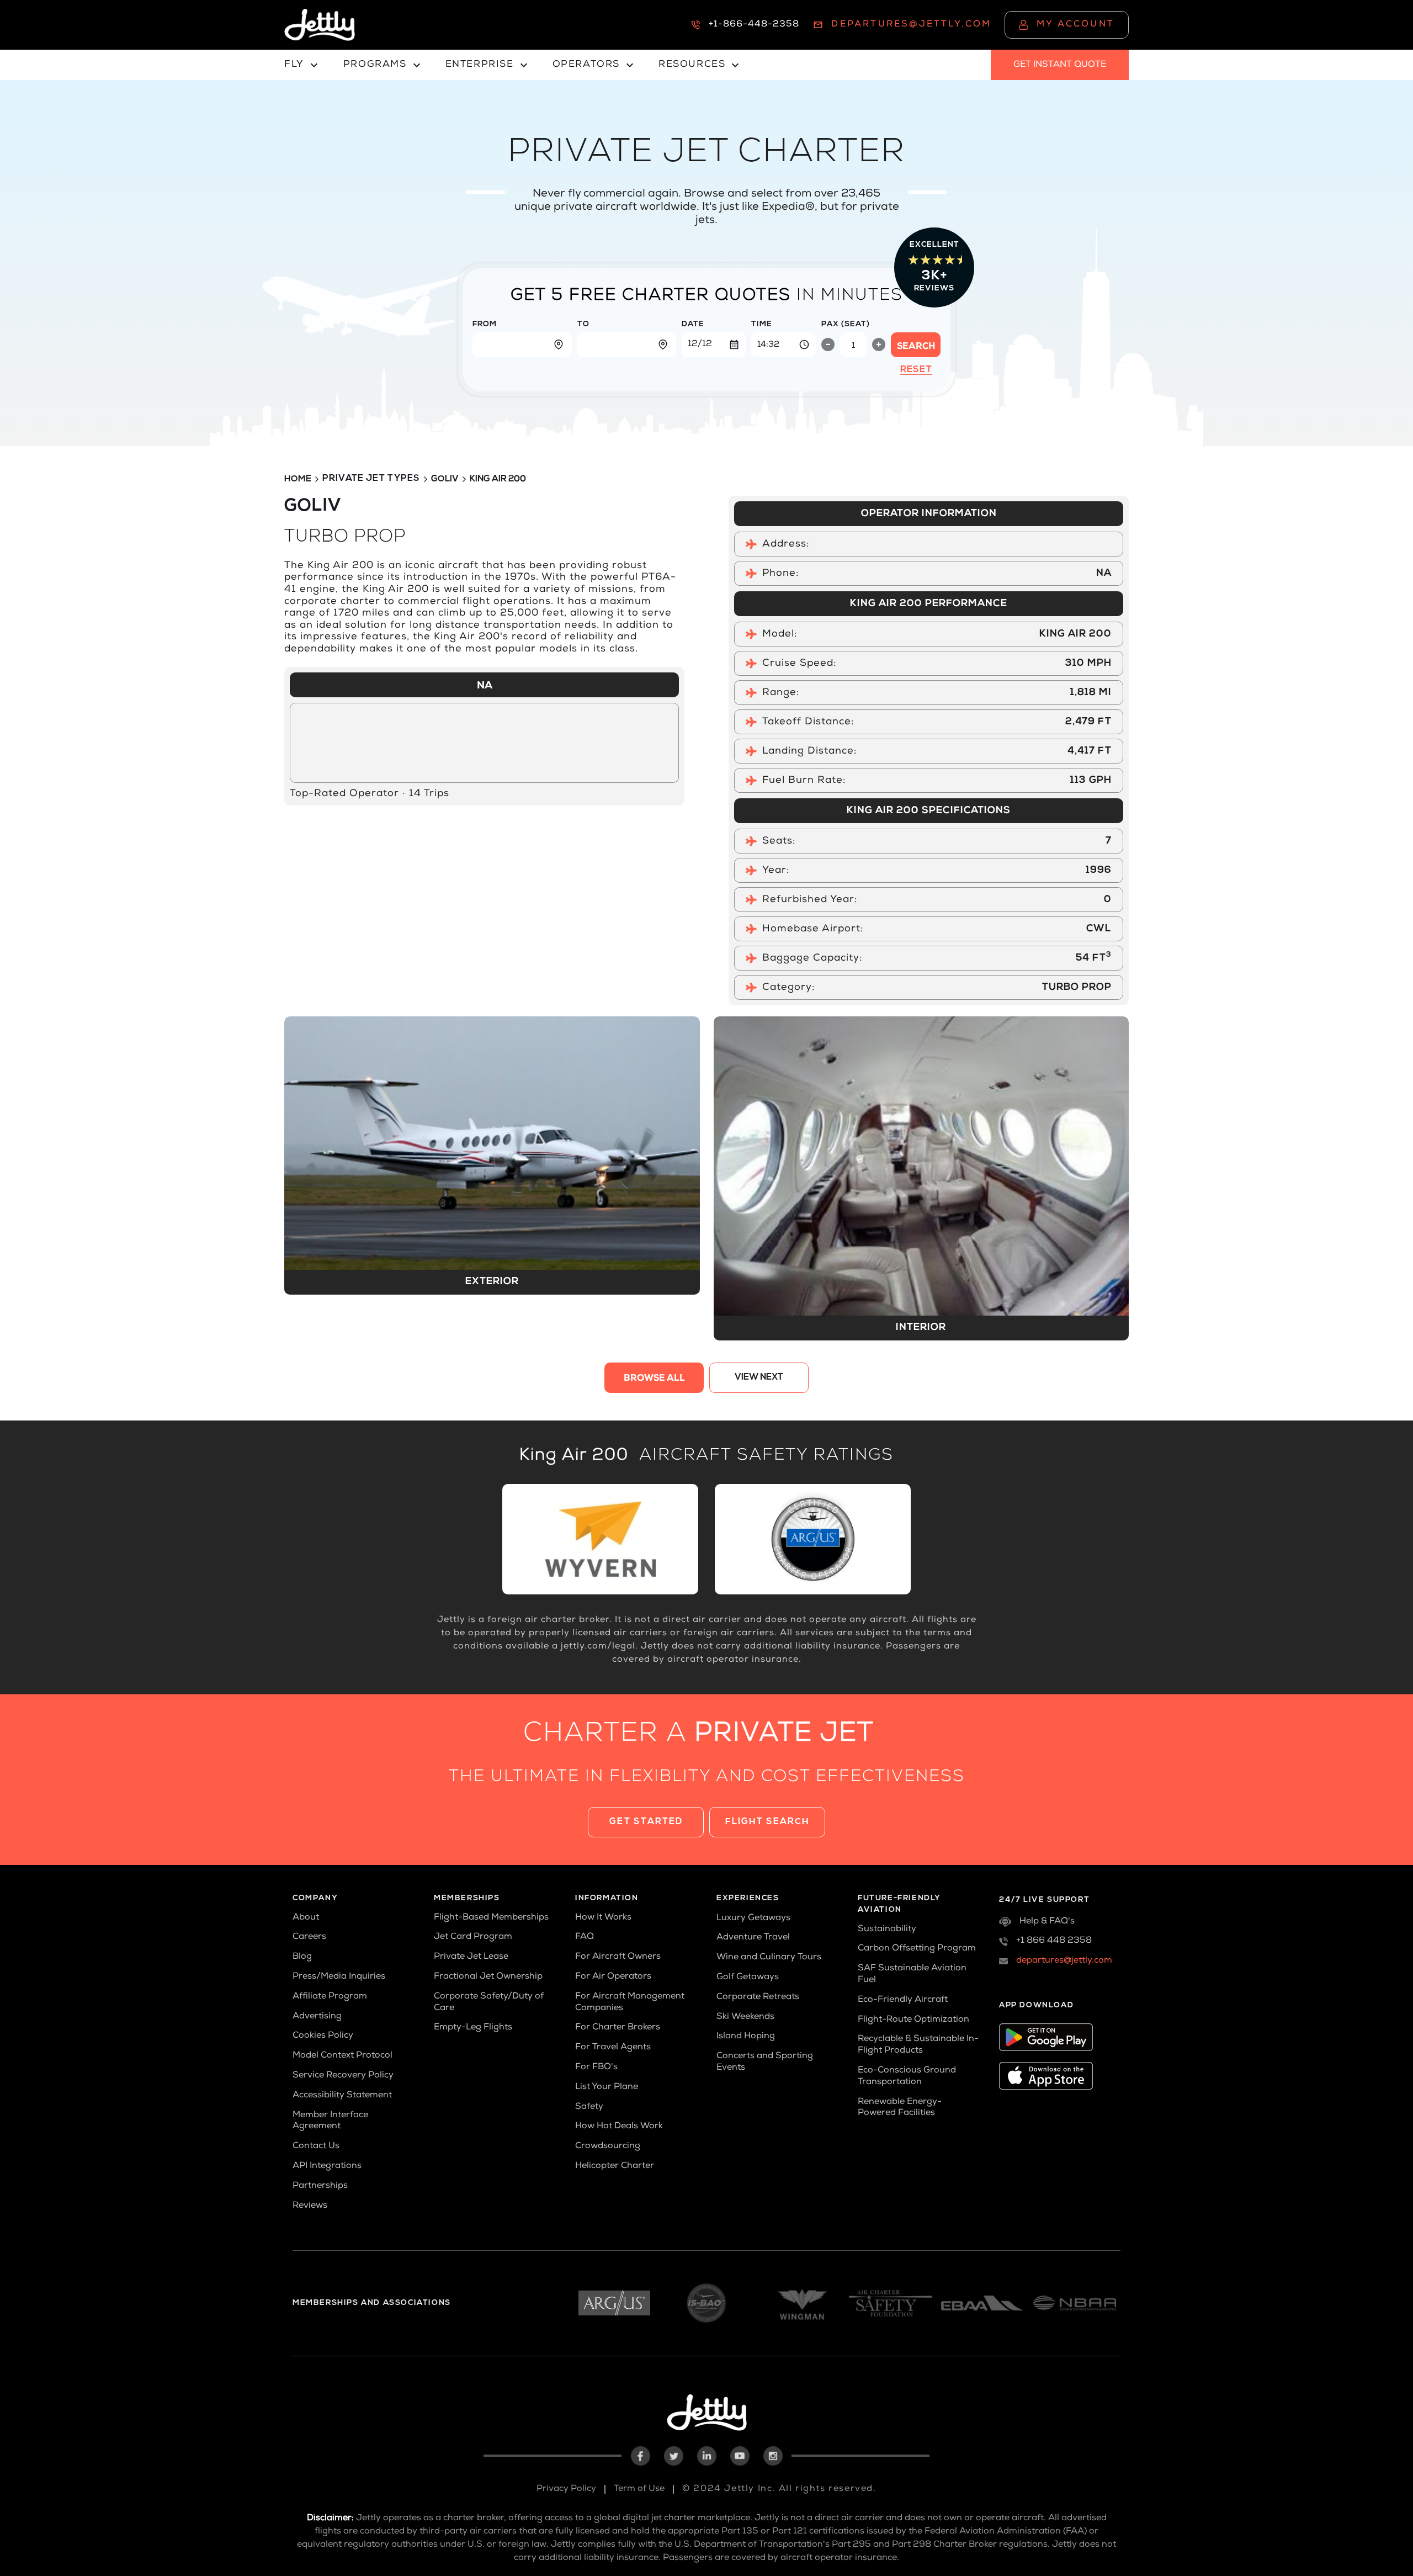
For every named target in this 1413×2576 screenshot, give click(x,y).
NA (485, 686)
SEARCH (916, 347)
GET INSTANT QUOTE (1060, 65)
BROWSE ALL (654, 1379)
